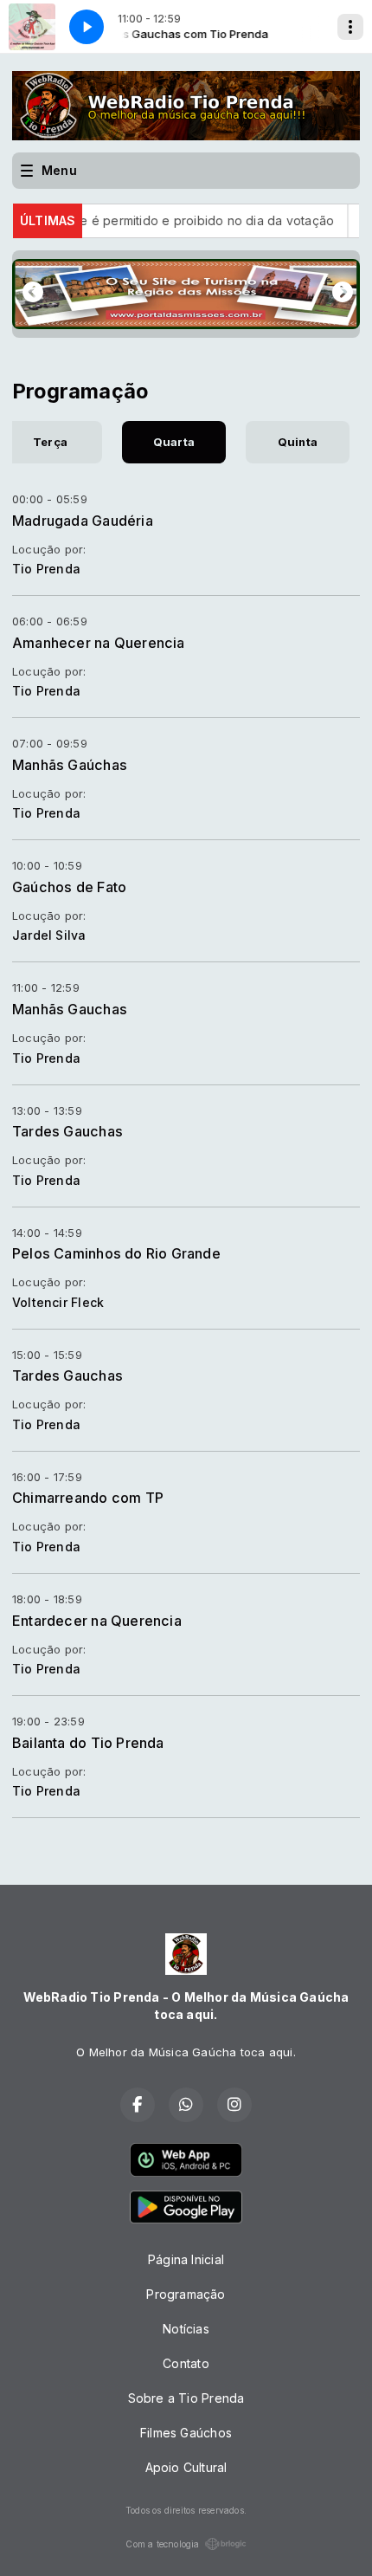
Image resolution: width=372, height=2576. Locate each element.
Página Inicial (186, 2259)
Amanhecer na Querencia (99, 643)
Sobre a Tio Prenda (186, 2398)
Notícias (186, 2329)
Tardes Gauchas (67, 1131)
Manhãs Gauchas (70, 1009)
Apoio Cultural (186, 2467)
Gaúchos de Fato (69, 887)
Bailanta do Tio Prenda (88, 1743)
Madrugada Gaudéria (83, 521)
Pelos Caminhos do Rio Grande (116, 1253)
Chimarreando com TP (88, 1498)
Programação (186, 2294)
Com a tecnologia (162, 2544)
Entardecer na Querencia (97, 1621)
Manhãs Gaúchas (70, 765)
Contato (186, 2363)
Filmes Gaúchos (186, 2433)
